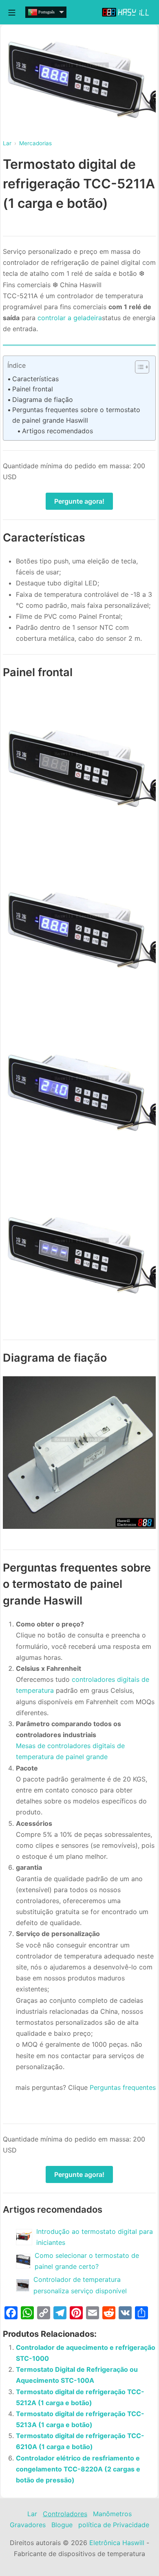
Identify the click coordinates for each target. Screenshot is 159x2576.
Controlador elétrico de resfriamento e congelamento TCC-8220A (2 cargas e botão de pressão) (78, 2469)
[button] (138, 367)
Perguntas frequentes (123, 2087)
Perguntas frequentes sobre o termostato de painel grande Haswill (76, 415)
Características (35, 379)
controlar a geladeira (70, 318)
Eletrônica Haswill (117, 2543)
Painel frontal (33, 389)
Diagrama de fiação (43, 399)
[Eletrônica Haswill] (126, 12)
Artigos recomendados (57, 431)
